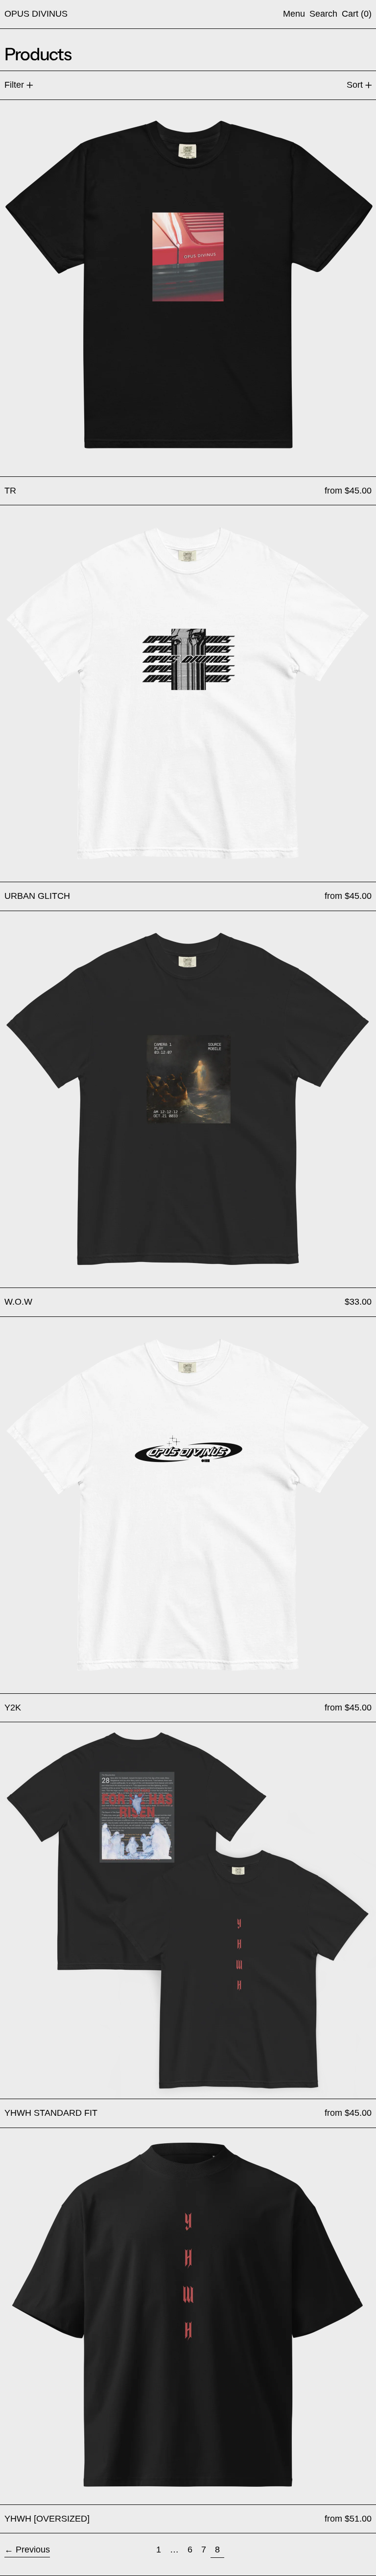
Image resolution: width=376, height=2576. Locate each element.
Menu (294, 14)
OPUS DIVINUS (36, 14)
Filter (14, 85)
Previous (33, 2550)
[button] (323, 14)
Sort (355, 85)
